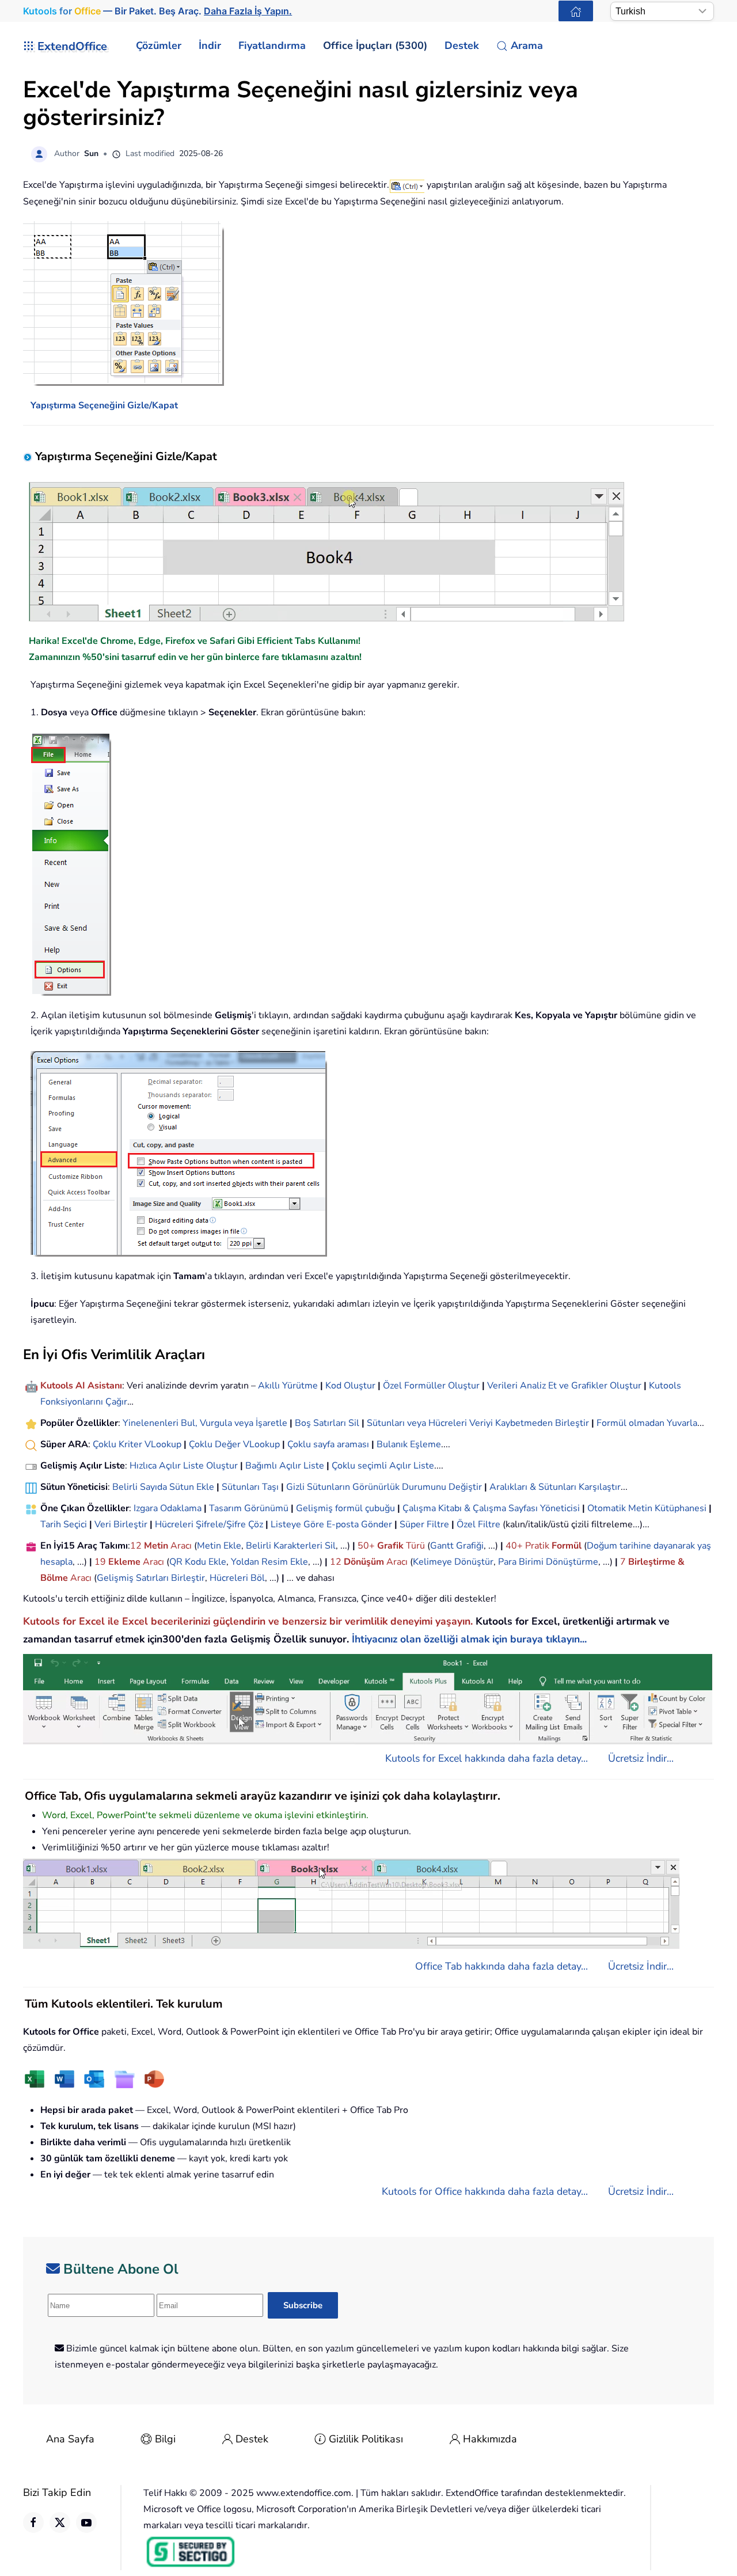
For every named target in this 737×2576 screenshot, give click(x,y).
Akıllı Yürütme (288, 1386)
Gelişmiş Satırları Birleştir (151, 1578)
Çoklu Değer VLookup (234, 1444)
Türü (414, 1546)
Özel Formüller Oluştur (431, 1386)
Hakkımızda (490, 2439)
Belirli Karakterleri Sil (291, 1546)
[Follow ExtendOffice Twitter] (60, 2522)
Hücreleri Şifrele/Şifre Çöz (209, 1524)
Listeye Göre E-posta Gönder (331, 1524)
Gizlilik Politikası (366, 2439)
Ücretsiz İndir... (641, 1758)
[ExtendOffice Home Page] (576, 11)
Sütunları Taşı (250, 1487)
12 (137, 1546)
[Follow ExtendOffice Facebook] (33, 2522)
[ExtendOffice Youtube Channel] (86, 2522)
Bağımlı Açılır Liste (285, 1466)
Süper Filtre (424, 1524)
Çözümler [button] (159, 45)
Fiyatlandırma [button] (272, 45)
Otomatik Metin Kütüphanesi (647, 1508)
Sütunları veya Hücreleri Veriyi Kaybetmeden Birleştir (478, 1423)
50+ (367, 1546)
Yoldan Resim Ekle (269, 1562)
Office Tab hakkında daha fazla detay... (502, 1966)
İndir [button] (210, 45)
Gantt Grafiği (457, 1546)
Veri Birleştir (121, 1524)
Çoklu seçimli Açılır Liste (383, 1466)
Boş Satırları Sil (327, 1423)
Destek (252, 2439)
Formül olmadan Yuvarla (647, 1423)
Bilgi (165, 2439)
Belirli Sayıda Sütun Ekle (163, 1487)
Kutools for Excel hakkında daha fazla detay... (487, 1758)
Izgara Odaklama (168, 1508)
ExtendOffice (72, 46)
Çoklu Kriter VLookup (137, 1444)
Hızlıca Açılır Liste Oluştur (184, 1466)
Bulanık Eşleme (409, 1444)
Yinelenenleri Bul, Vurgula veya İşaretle (205, 1423)
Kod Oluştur (350, 1386)
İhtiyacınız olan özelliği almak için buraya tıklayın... (469, 1639)
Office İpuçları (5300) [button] (375, 45)
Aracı (181, 1546)
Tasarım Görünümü (249, 1508)
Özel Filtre (478, 1524)
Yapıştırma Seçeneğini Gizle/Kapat (104, 405)
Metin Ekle (219, 1546)
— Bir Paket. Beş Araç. (157, 11)
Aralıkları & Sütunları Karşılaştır (555, 1487)
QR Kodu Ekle (198, 1562)
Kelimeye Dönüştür (453, 1562)
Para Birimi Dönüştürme (548, 1562)
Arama (527, 45)
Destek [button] (462, 45)
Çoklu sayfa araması (328, 1444)
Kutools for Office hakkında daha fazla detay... (485, 2191)
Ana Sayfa (70, 2439)
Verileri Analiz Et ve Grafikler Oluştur (564, 1386)
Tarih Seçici (64, 1524)
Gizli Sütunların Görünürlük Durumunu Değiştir (384, 1487)
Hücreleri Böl (237, 1578)
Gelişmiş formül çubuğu (345, 1508)
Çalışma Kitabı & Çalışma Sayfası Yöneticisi (491, 1508)
